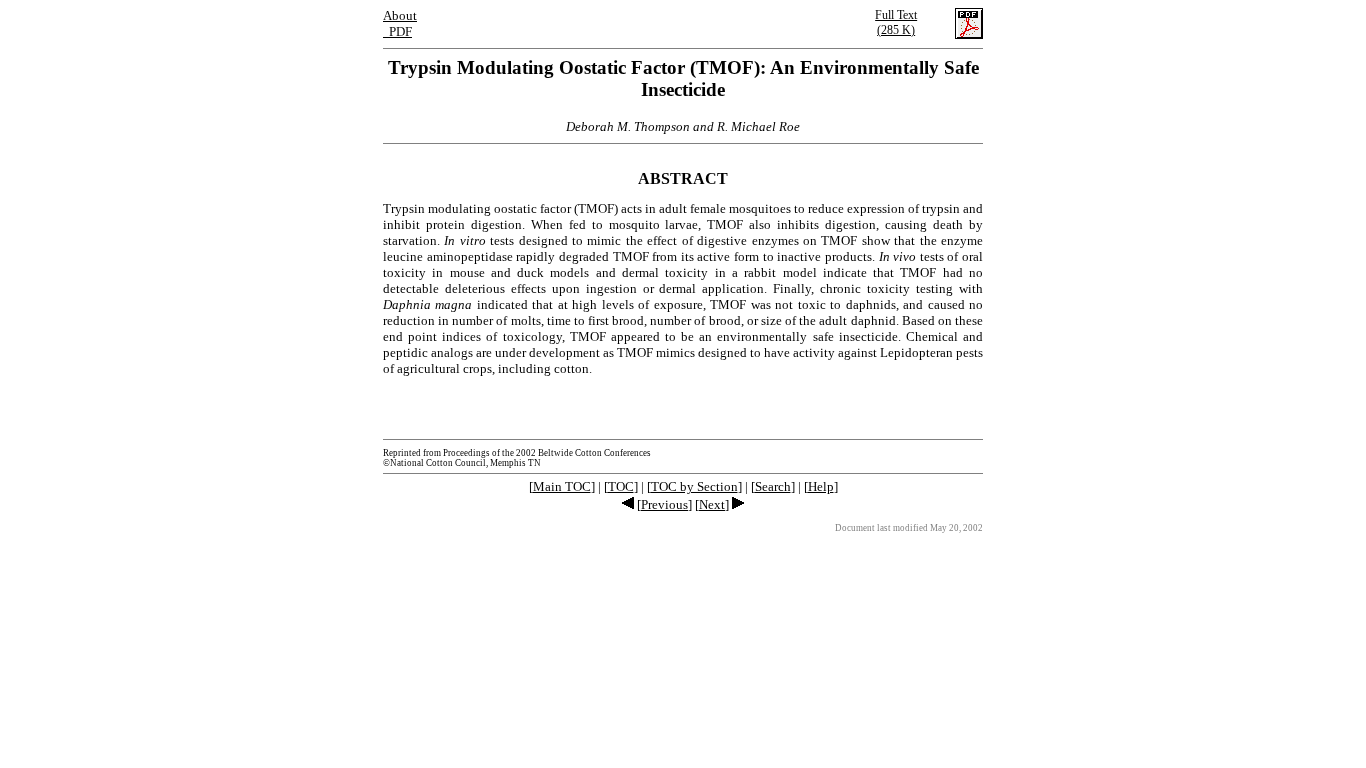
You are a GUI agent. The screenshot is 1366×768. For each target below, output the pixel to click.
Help (821, 486)
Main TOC (562, 486)
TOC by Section (694, 486)
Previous (664, 504)
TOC (621, 486)
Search (773, 486)
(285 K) (896, 22)
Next (712, 504)
